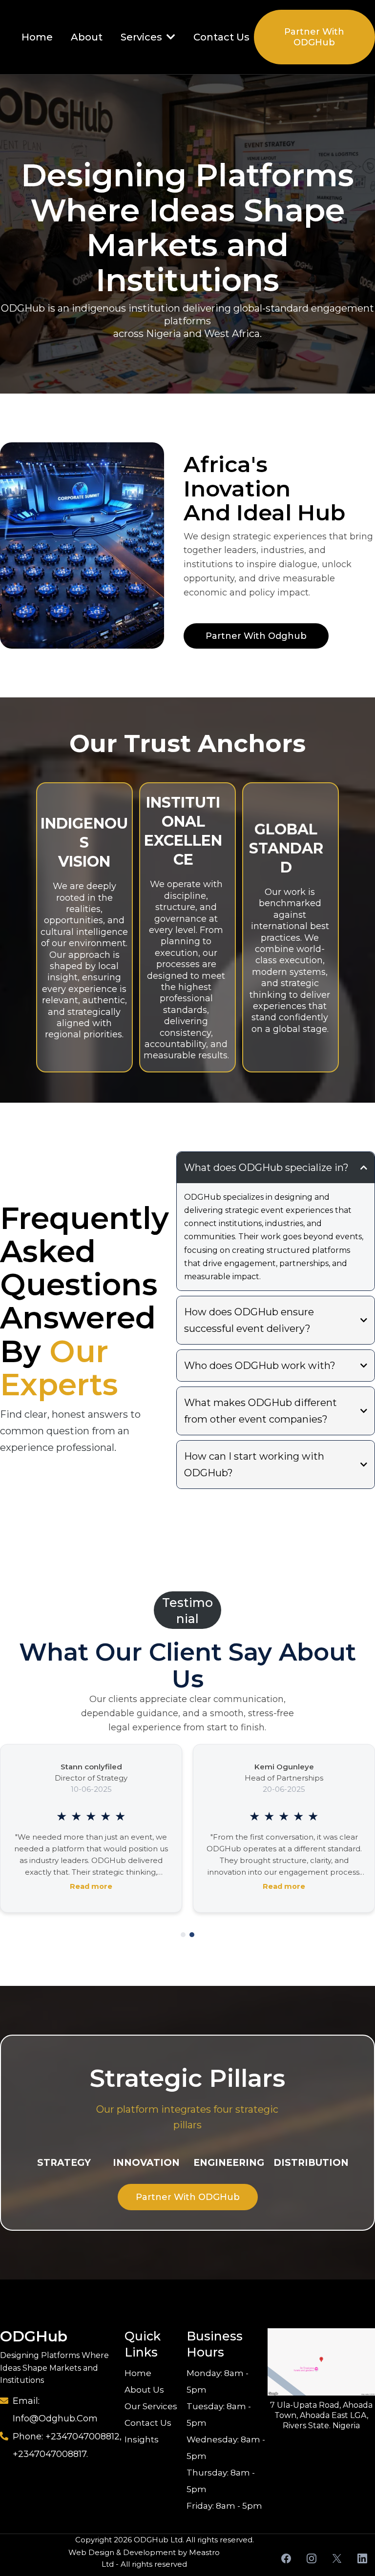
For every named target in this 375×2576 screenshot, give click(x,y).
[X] (337, 2558)
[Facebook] (286, 2558)
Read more (91, 1886)
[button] (170, 37)
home (138, 2373)
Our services (151, 2406)
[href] (321, 2362)
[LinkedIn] (362, 2558)
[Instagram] (312, 2558)
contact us (148, 2423)
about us (144, 2390)
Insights (142, 2439)
